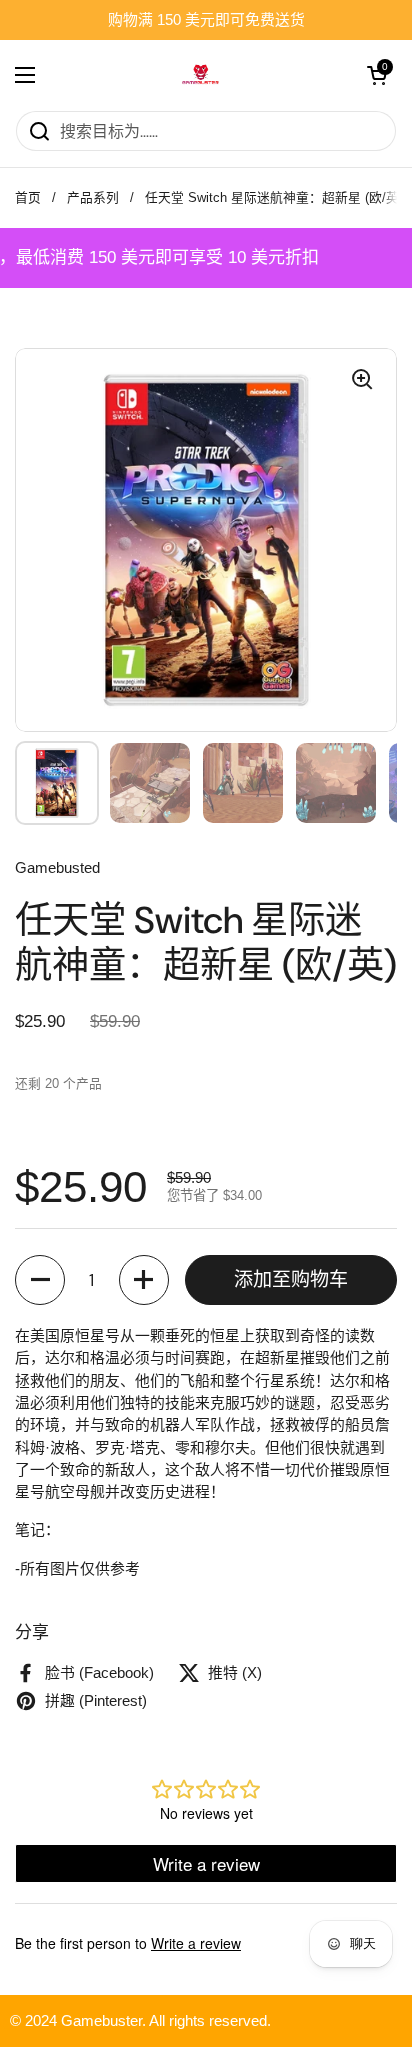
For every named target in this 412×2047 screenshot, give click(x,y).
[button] (40, 1280)
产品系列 (93, 197)
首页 (28, 197)
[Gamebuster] (201, 75)
